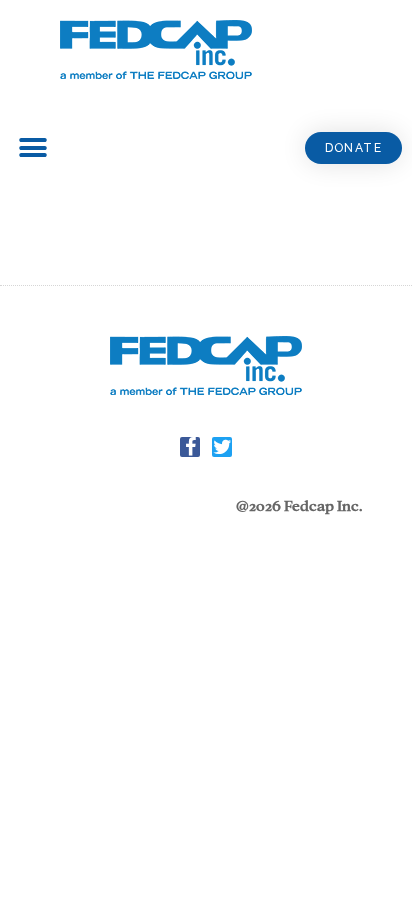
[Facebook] (190, 447)
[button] (353, 148)
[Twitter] (222, 447)
